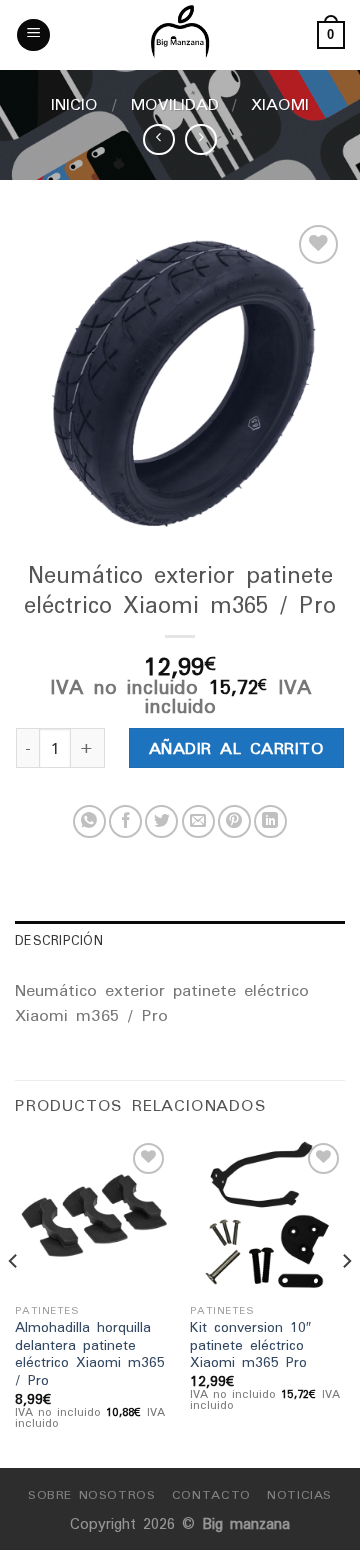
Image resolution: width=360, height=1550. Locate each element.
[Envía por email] (198, 821)
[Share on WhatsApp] (89, 821)
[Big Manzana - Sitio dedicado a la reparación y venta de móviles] (180, 35)
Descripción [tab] (59, 940)
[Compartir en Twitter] (161, 821)
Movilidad (175, 104)
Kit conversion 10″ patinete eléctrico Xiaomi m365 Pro (250, 1345)
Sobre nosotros (92, 1494)
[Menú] (33, 35)
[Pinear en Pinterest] (234, 821)
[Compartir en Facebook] (125, 821)
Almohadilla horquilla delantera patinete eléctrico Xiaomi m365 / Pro (90, 1354)
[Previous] (14, 1301)
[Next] (346, 1301)
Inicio (74, 104)
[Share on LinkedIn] (270, 821)
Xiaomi (280, 104)
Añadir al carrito (236, 748)
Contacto (211, 1494)
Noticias (299, 1494)
